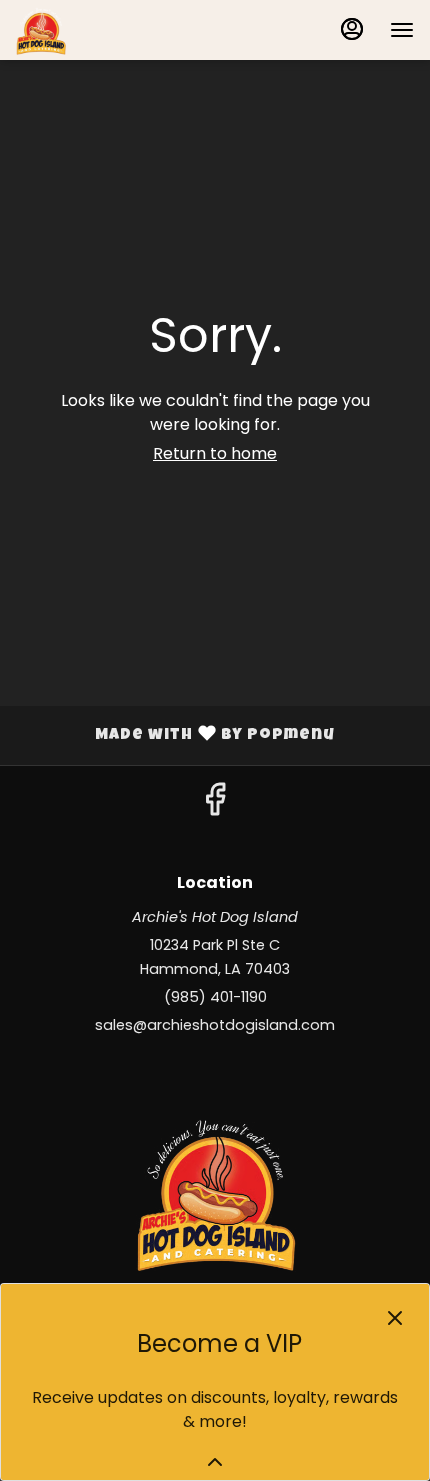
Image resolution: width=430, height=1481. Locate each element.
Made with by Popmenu (175, 736)
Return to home (215, 453)
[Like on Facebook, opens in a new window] (215, 805)
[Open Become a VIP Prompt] (215, 1462)
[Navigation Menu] (402, 30)
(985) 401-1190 (215, 997)
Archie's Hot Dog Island (215, 1192)
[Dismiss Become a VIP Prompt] (395, 1318)
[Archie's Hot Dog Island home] (106, 30)
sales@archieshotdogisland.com (215, 1025)
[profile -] (352, 29)
